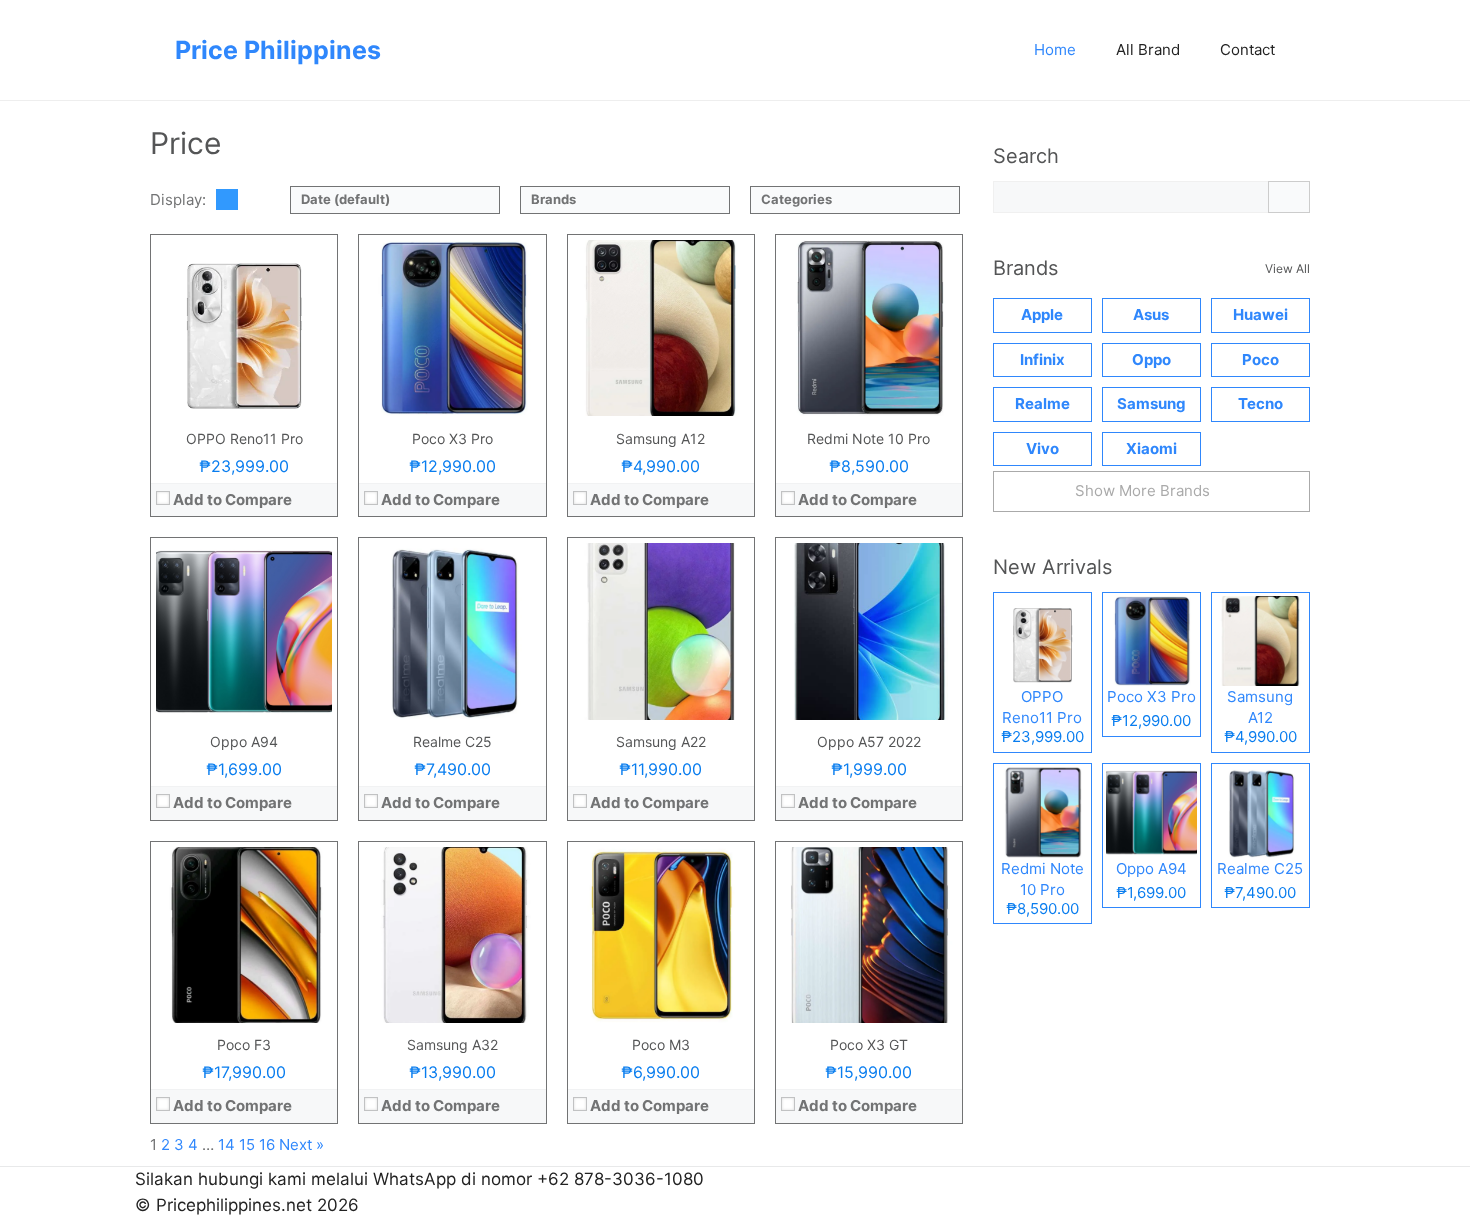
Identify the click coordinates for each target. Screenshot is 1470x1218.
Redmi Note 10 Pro (868, 438)
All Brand (1148, 49)
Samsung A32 (452, 1044)
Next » (301, 1144)
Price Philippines (278, 50)
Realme (1042, 403)
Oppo (1151, 359)
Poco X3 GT (869, 1044)
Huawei (1260, 314)
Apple (1042, 314)
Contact (1247, 49)
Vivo (1042, 448)
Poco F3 (244, 1044)
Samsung (1151, 403)
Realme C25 (452, 741)
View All (1287, 268)
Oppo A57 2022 (869, 741)
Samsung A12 (660, 438)
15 (247, 1144)
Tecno (1260, 403)
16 (267, 1144)
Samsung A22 (661, 741)
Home (1055, 49)
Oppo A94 (244, 741)
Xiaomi (1151, 448)
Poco (1260, 359)
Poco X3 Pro (452, 438)
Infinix (1042, 359)
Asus (1151, 314)
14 (226, 1144)
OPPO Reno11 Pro (244, 438)
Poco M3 (661, 1044)
